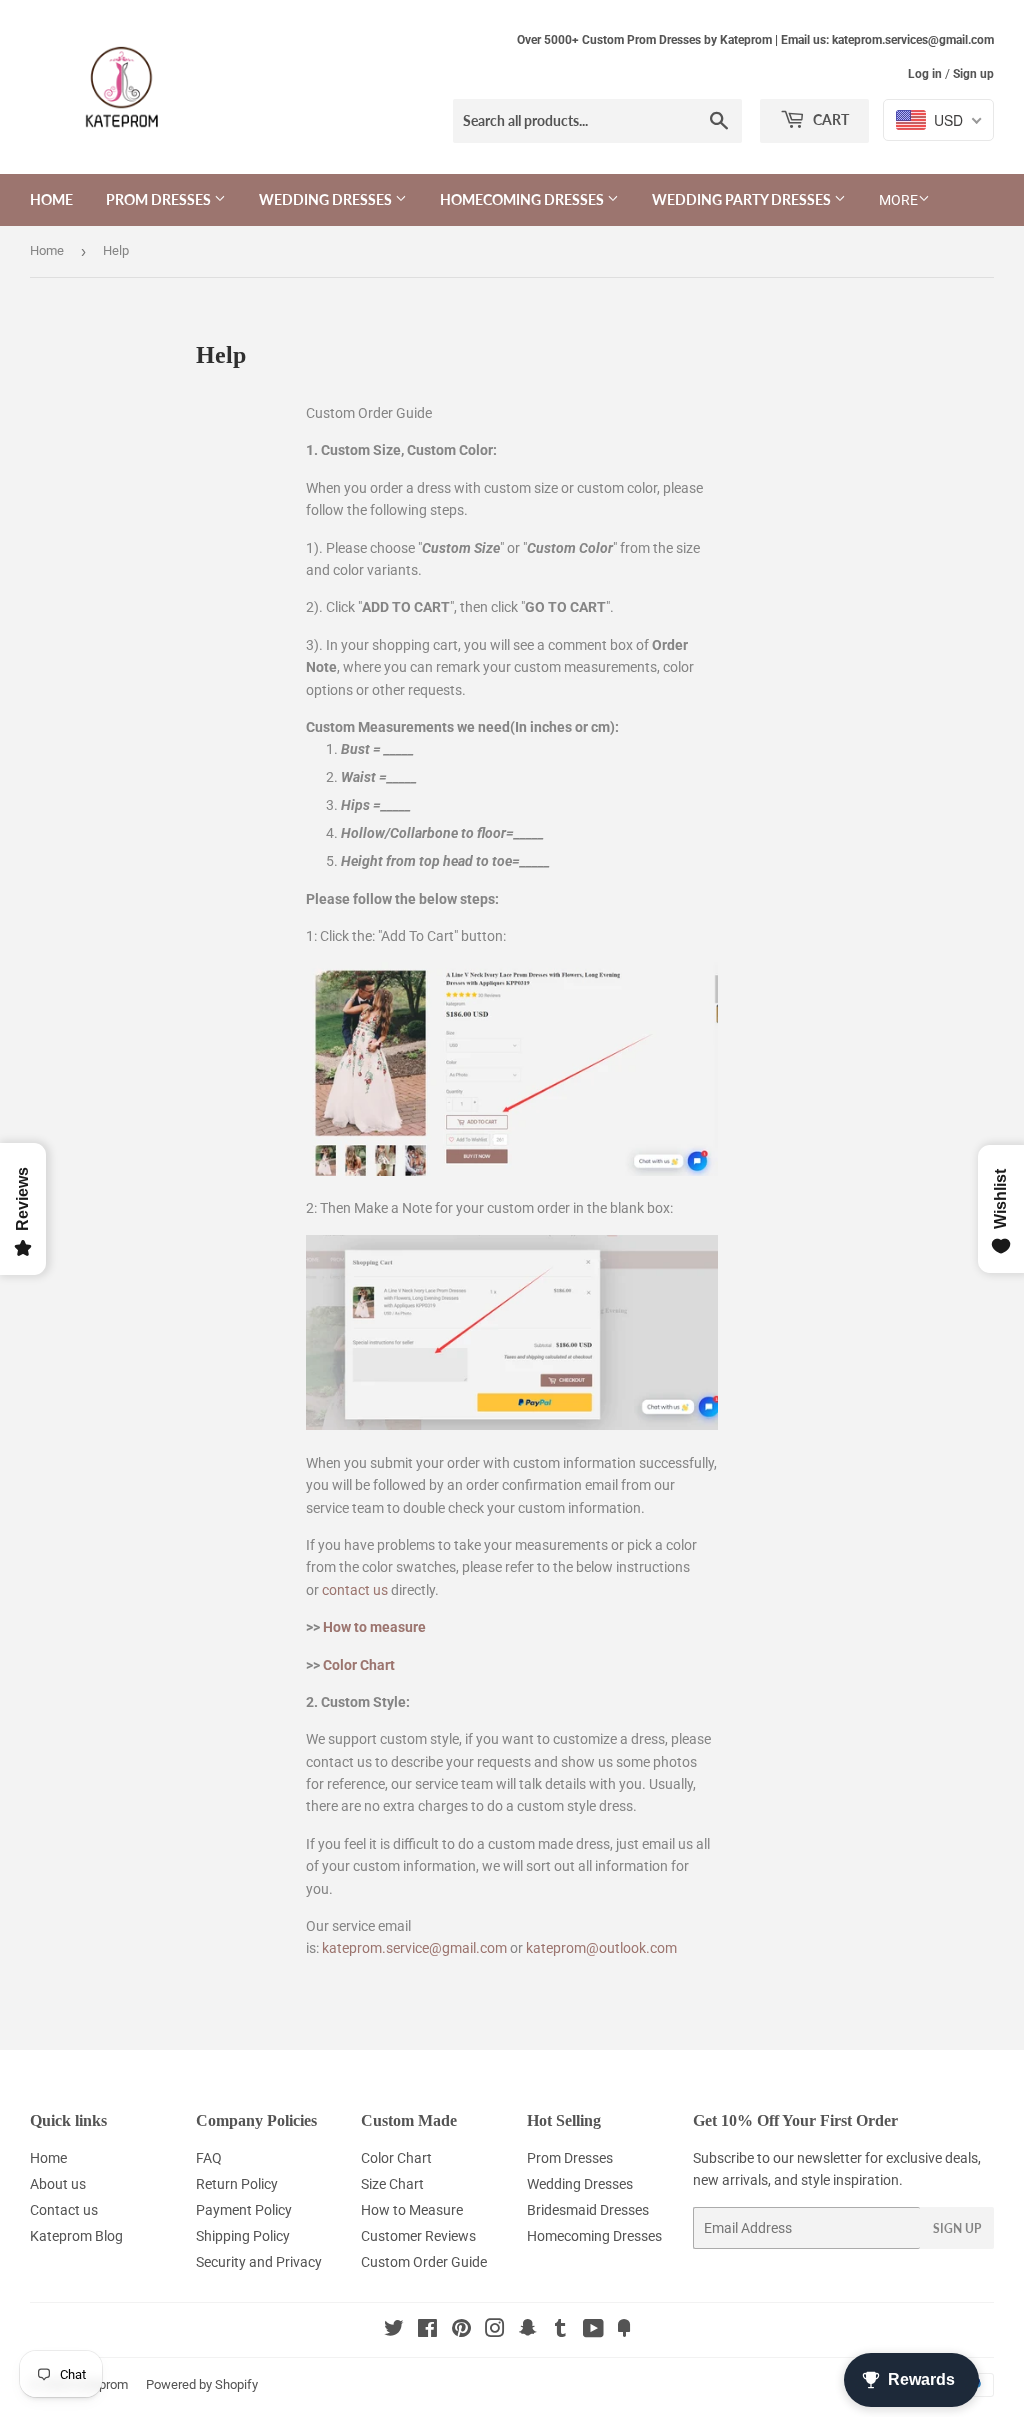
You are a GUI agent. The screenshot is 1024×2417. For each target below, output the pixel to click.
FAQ (209, 2158)
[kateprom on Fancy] (624, 2331)
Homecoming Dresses (523, 199)
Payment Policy (244, 2210)
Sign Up (957, 2228)
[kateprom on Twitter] (394, 2331)
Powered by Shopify (202, 2384)
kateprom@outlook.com (601, 1948)
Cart (829, 119)
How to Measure (412, 2210)
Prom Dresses (160, 199)
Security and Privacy (259, 2262)
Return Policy (237, 2184)
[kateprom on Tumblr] (560, 2331)
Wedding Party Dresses (743, 199)
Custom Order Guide (424, 2262)
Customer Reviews (418, 2236)
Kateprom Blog (76, 2236)
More (898, 200)
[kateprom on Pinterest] (461, 2331)
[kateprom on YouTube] (593, 2331)
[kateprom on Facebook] (427, 2331)
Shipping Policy (243, 2236)
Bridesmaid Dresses (588, 2210)
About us (58, 2184)
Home (51, 199)
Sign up (973, 74)
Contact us (64, 2210)
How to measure (374, 1627)
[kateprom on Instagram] (495, 2331)
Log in (925, 74)
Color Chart (359, 1665)
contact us (355, 1590)
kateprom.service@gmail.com (414, 1948)
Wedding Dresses (327, 199)
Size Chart (392, 2184)
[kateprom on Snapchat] (528, 2331)
